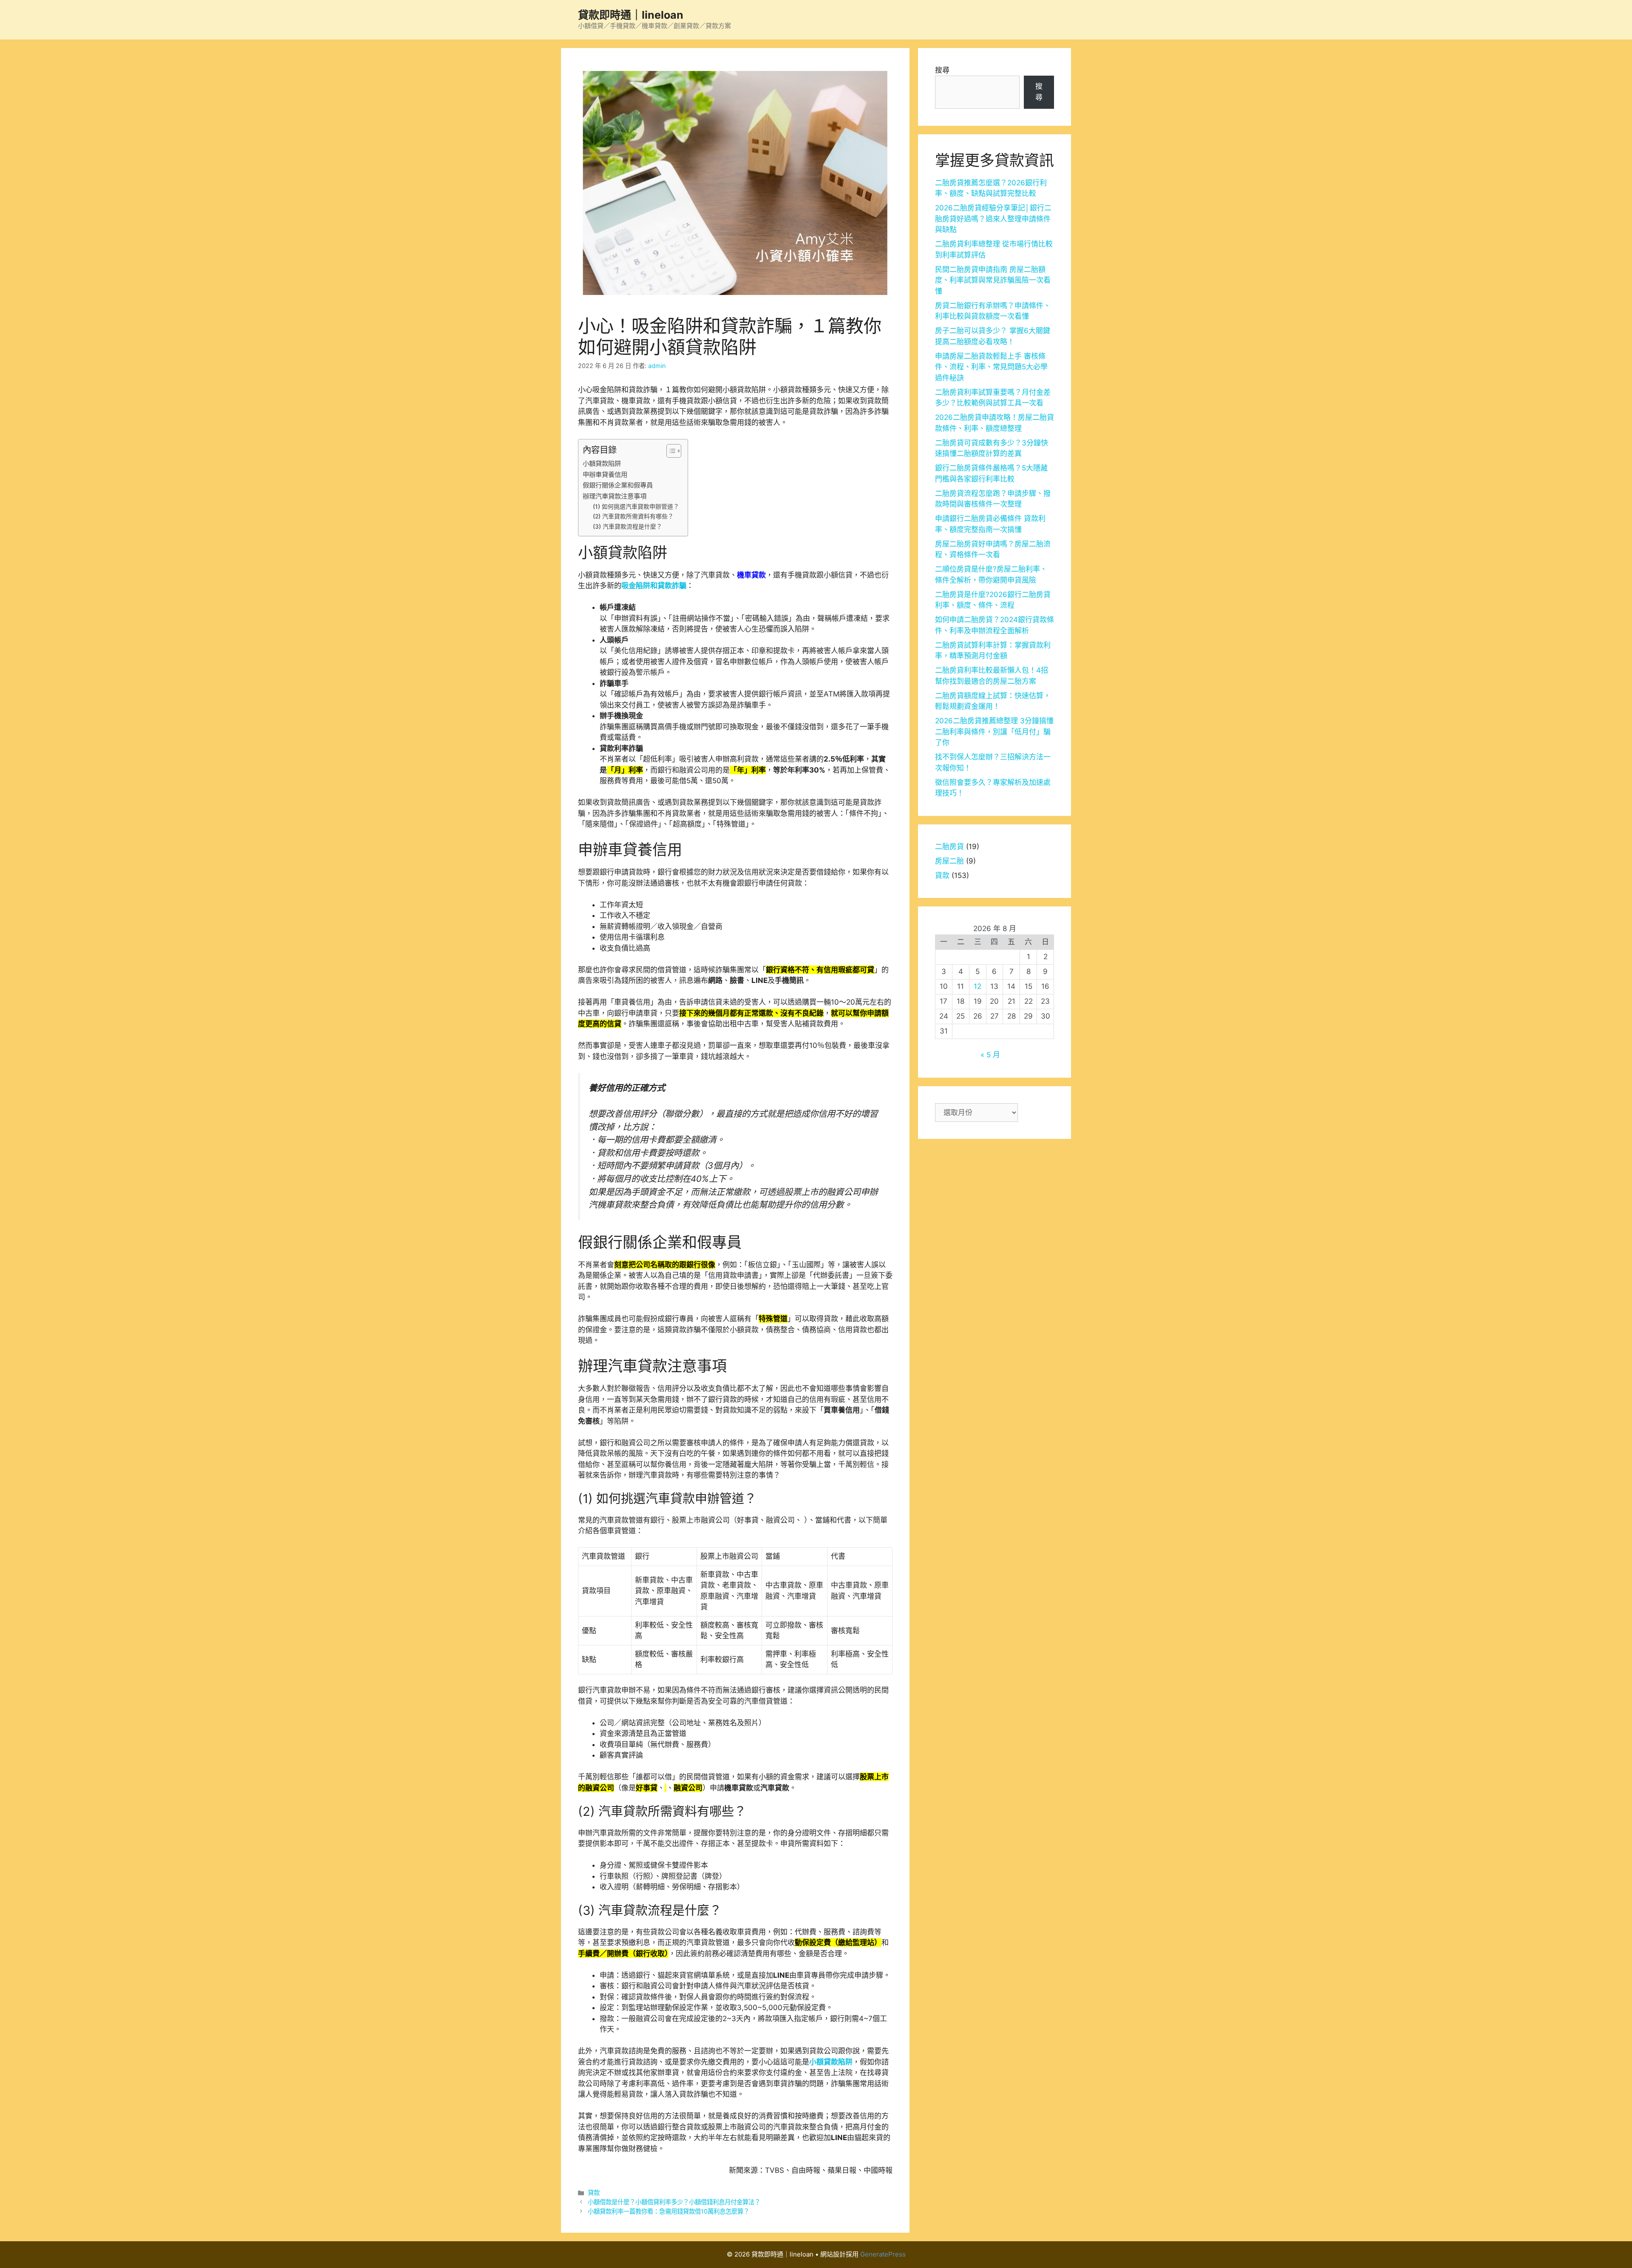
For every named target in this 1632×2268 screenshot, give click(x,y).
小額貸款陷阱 (602, 463)
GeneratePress (883, 2254)
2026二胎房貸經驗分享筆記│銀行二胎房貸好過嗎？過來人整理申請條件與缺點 (993, 219)
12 (977, 986)
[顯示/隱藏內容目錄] (670, 451)
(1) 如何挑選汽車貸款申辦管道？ (636, 507)
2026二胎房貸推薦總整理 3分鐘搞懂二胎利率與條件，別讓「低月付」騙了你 (994, 732)
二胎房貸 (949, 847)
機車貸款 (751, 575)
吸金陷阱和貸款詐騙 (654, 586)
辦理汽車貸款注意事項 (615, 496)
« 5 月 (990, 1055)
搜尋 (942, 70)
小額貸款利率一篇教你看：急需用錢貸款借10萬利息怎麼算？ (669, 2211)
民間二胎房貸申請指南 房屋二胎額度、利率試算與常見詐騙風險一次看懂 (993, 280)
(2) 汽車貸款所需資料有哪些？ (633, 516)
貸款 (594, 2193)
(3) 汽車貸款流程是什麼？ (628, 527)
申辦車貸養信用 (605, 474)
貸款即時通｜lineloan (631, 15)
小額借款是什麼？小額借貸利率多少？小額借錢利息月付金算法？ (674, 2202)
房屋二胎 (949, 861)
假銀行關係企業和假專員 (618, 485)
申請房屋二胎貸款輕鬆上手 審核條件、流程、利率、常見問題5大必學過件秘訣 (991, 367)
